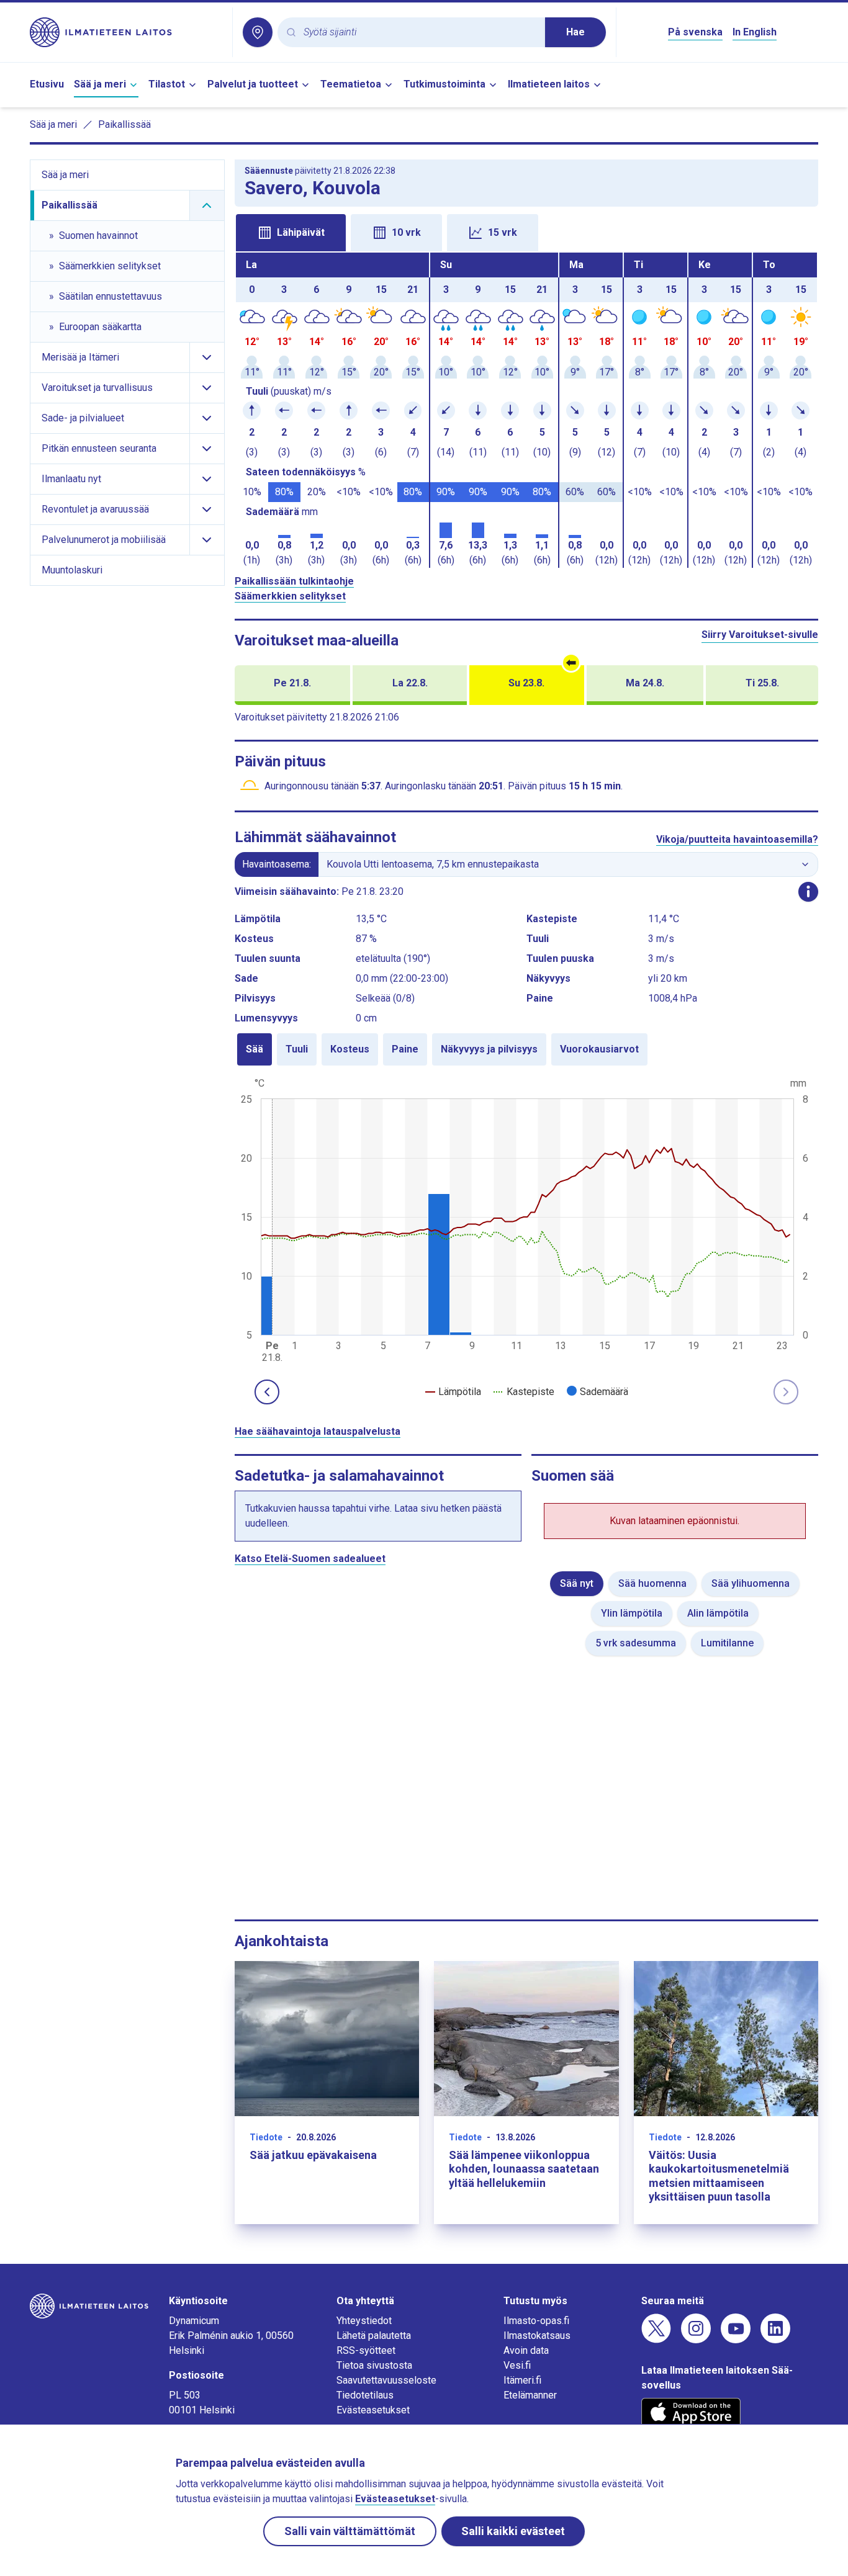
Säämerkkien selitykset (290, 596)
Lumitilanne (727, 1643)
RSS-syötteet (366, 2350)
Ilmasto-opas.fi (536, 2321)
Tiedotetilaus (365, 2395)
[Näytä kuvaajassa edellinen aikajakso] (267, 1392)
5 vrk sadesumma (636, 1643)
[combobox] (419, 33)
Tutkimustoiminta (444, 84)
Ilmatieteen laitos (549, 84)
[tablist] (527, 231)
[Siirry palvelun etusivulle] (126, 32)
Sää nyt (577, 1583)
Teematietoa (351, 84)
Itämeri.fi (522, 2380)
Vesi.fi (517, 2365)
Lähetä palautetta (374, 2336)
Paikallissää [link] (124, 124)
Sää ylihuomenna (751, 1583)
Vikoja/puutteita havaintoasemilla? (737, 839)
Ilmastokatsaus (537, 2336)
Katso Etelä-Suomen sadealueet (310, 1559)
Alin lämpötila (718, 1613)
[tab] (291, 233)
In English (755, 32)
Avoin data (526, 2350)
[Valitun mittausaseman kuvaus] (808, 892)
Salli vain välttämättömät (350, 2531)
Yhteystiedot (364, 2321)
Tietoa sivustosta (374, 2365)
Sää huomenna (652, 1583)
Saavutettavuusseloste (386, 2380)
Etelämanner (530, 2395)
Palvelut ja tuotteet (253, 84)
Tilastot (167, 84)
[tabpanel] (527, 410)
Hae (575, 32)
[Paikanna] (258, 32)
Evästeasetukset (373, 2410)
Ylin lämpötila (632, 1613)
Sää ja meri (100, 84)
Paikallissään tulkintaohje (294, 581)
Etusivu (47, 84)
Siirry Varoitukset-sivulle (760, 635)
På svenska (695, 32)
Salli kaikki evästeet (513, 2531)
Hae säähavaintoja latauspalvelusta (318, 1431)
